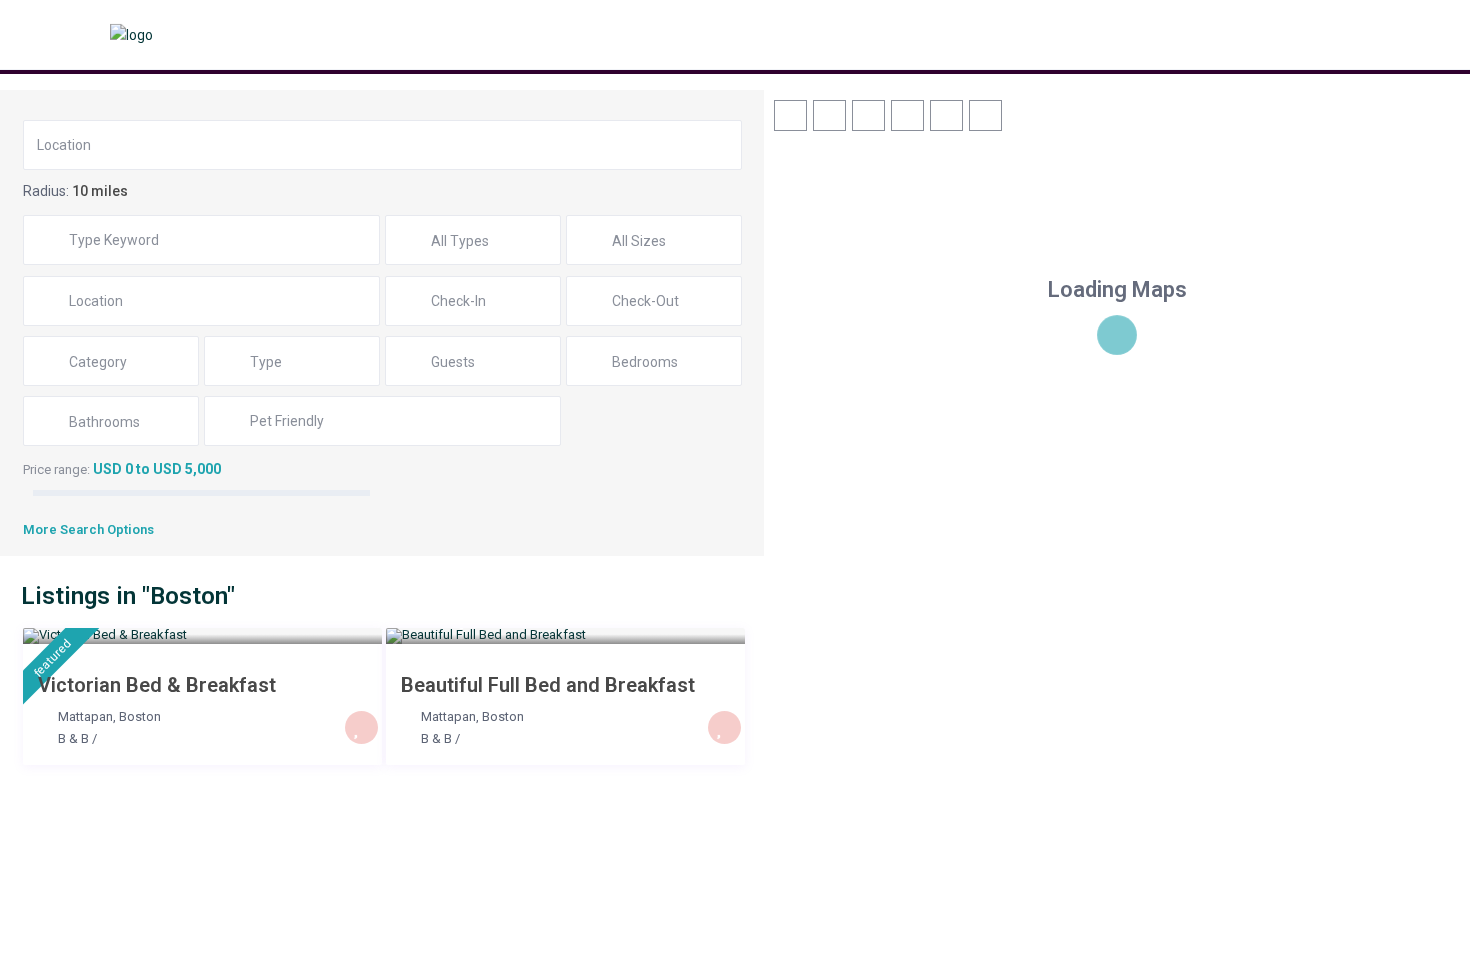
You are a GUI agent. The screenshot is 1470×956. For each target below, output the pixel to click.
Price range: (56, 469)
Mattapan (85, 716)
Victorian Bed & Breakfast (157, 685)
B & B (73, 738)
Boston (140, 716)
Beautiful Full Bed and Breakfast (548, 685)
